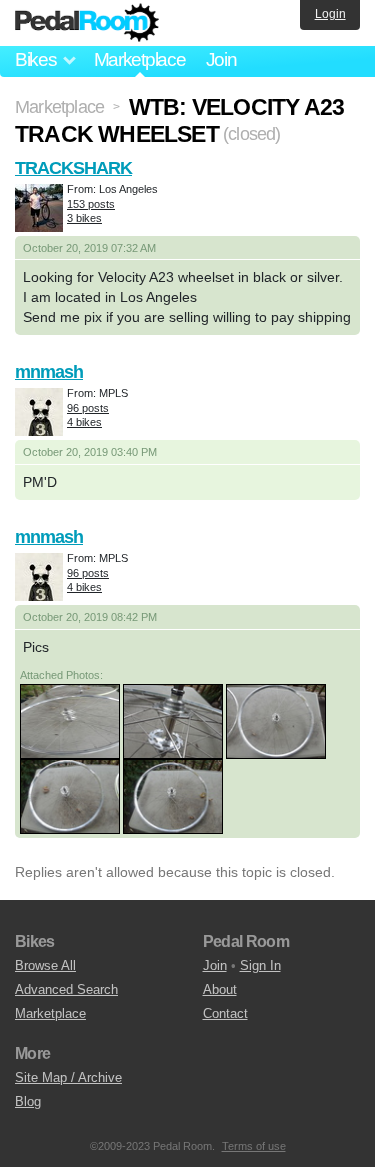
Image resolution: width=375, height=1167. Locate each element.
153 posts (91, 204)
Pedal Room (87, 23)
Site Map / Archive (68, 1077)
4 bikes (84, 422)
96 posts (88, 408)
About (220, 989)
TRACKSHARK (73, 168)
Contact (225, 1013)
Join (221, 59)
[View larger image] (70, 720)
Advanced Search (66, 989)
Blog (28, 1101)
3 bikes (84, 218)
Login (330, 14)
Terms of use (254, 1146)
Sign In (260, 965)
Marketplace (140, 59)
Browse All (45, 965)
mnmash (49, 372)
